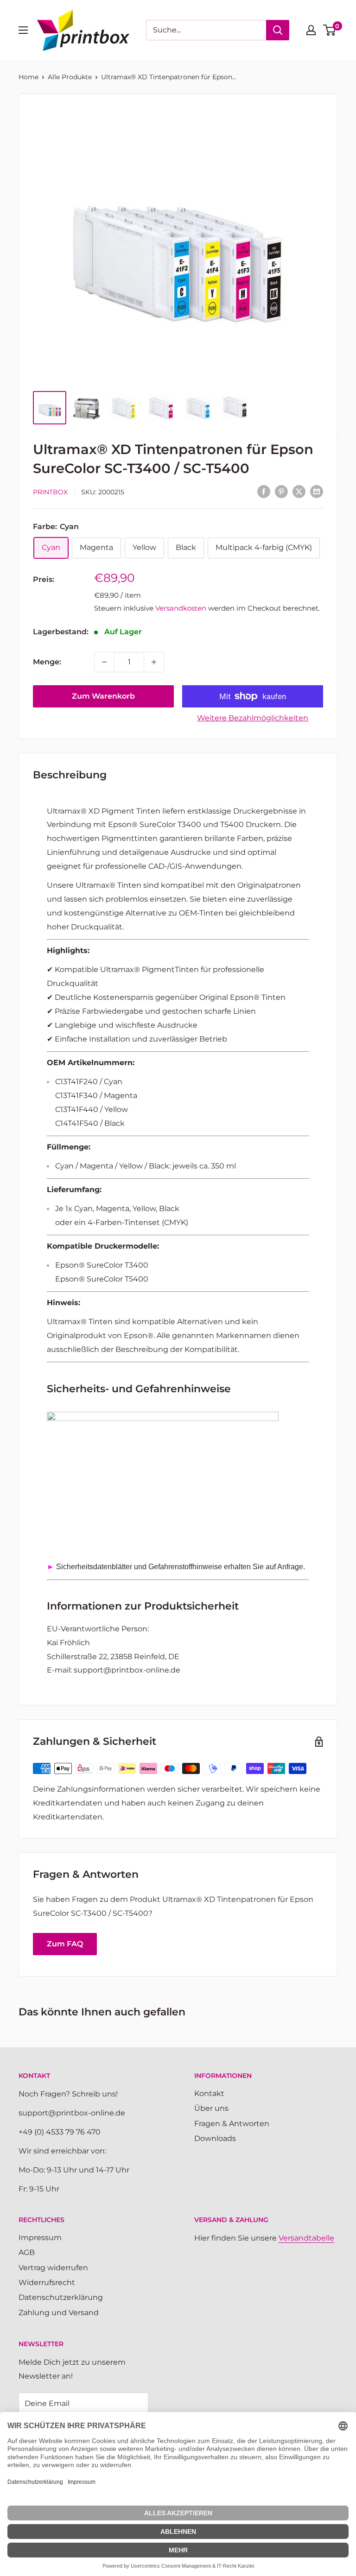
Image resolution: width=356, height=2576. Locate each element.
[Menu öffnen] (23, 30)
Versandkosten (181, 608)
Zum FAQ (65, 1944)
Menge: (47, 662)
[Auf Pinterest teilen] (281, 491)
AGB (27, 2252)
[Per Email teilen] (317, 491)
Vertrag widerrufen (53, 2268)
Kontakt (209, 2093)
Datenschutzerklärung (61, 2297)
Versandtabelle (306, 2238)
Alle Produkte (70, 77)
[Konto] (311, 30)
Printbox (50, 492)
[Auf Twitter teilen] (299, 491)
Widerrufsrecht (47, 2282)
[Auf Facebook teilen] (264, 491)
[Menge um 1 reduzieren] (104, 662)
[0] (330, 30)
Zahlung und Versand (59, 2313)
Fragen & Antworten (232, 2124)
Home (29, 77)
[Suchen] (278, 30)
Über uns (211, 2108)
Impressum (40, 2238)
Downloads (215, 2138)
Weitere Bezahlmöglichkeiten (253, 718)
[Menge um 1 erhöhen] (154, 662)
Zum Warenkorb (103, 696)
